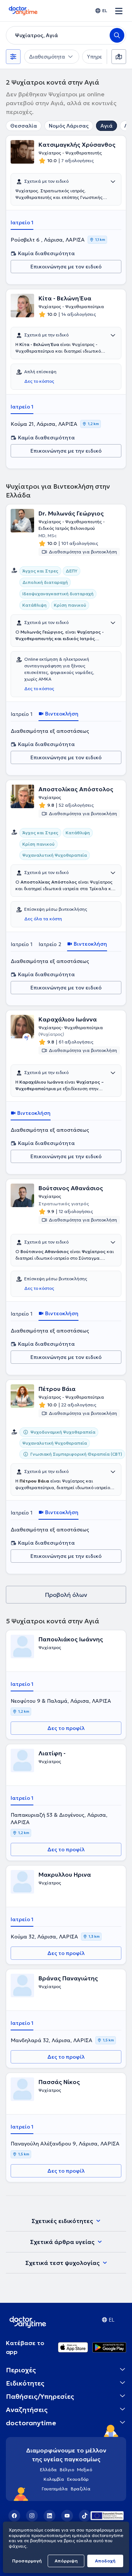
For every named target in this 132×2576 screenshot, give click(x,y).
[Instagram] (32, 2516)
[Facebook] (14, 2516)
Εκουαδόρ (78, 2479)
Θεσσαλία (24, 126)
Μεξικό (85, 2470)
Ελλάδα (48, 2470)
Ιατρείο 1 (22, 222)
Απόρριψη (66, 2561)
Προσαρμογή (27, 2561)
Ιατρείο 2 (50, 944)
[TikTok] (85, 2516)
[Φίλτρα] (13, 57)
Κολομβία (54, 2479)
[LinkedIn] (49, 2516)
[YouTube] (67, 2516)
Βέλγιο (67, 2470)
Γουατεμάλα (55, 2489)
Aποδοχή (105, 2561)
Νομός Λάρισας (69, 126)
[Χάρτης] (119, 57)
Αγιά (107, 126)
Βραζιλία (81, 2489)
